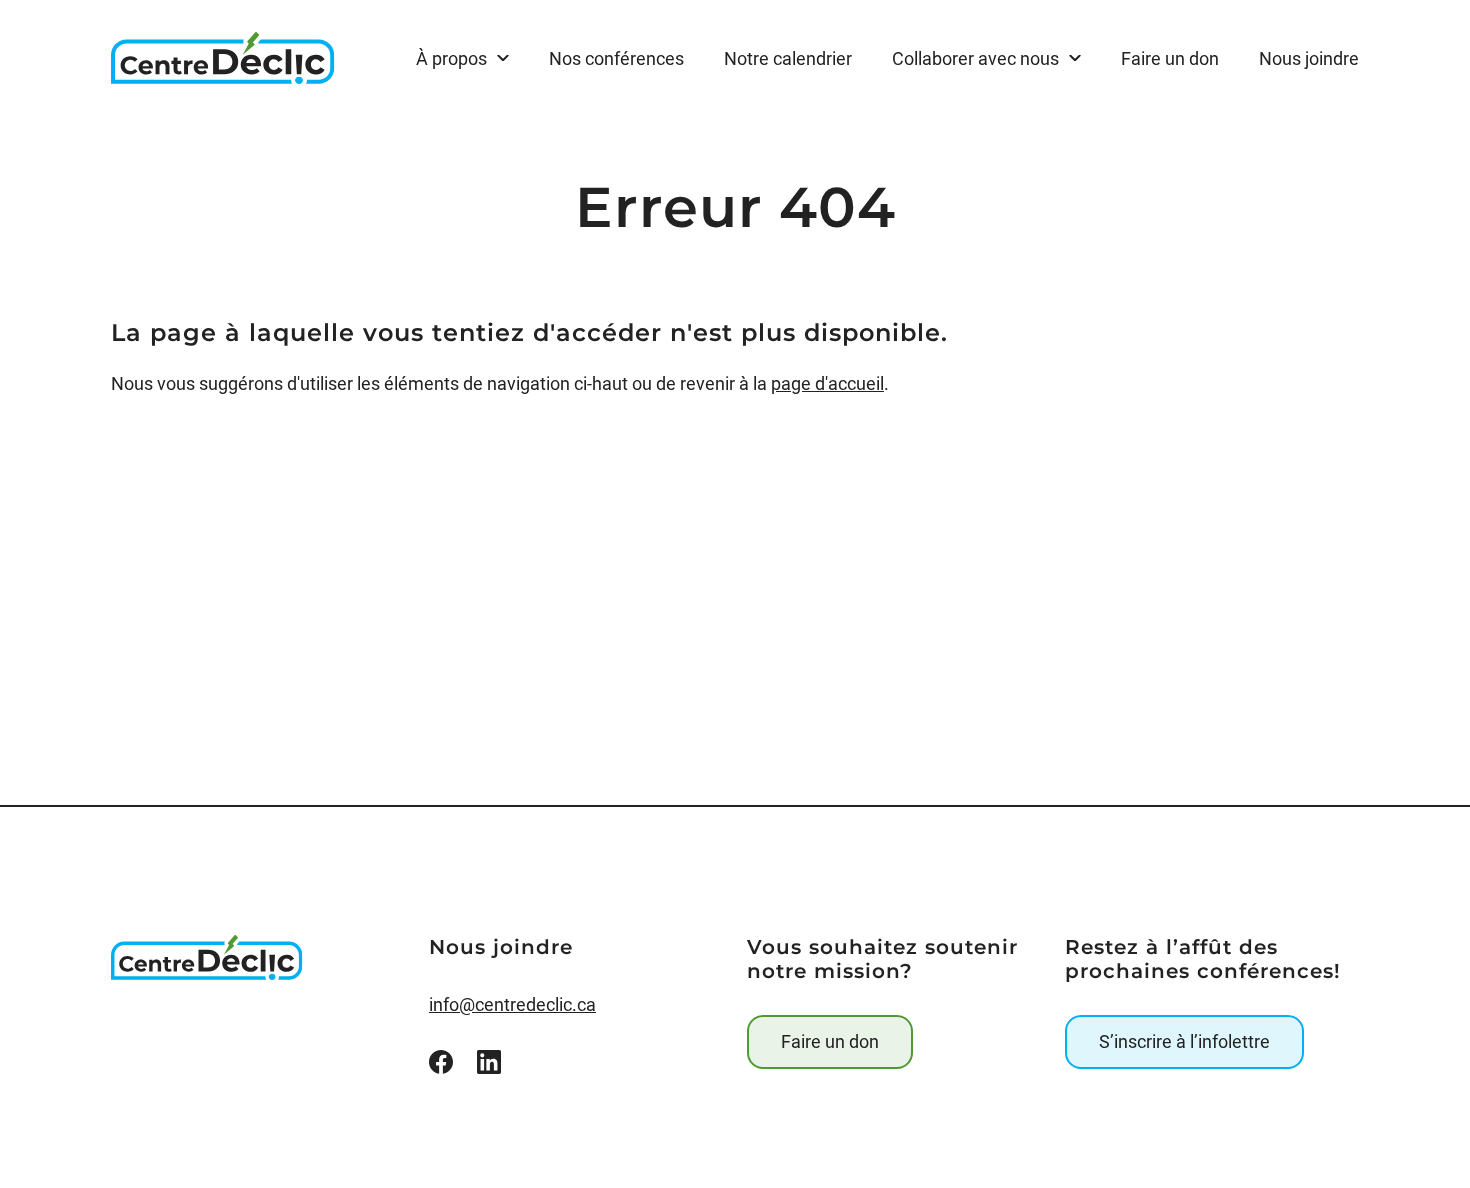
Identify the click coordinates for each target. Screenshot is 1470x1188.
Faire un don (830, 1041)
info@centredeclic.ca (512, 1004)
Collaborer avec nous (975, 58)
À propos (451, 58)
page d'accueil (827, 383)
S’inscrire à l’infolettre (1184, 1041)
